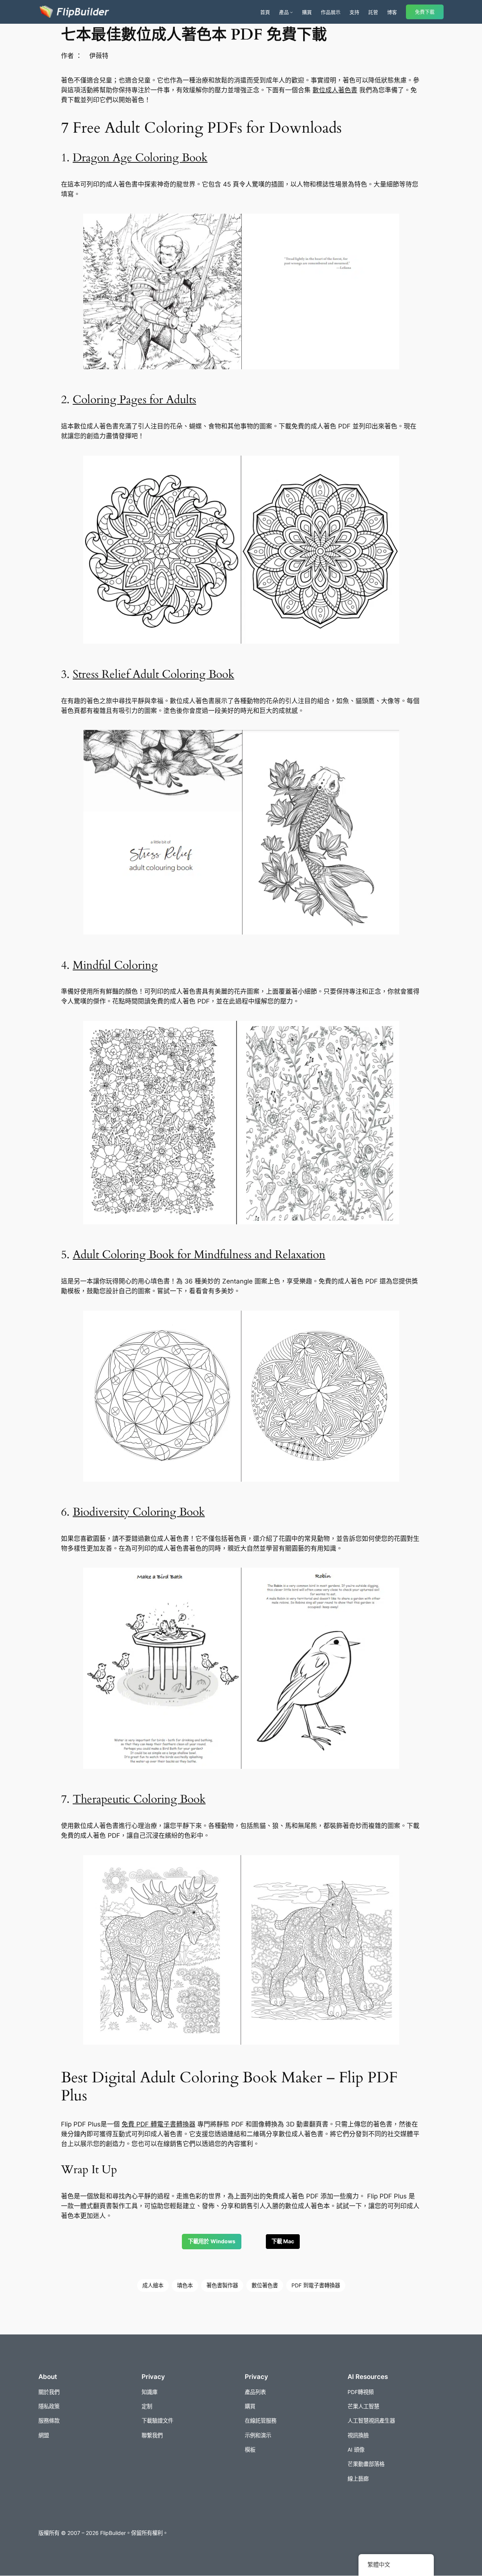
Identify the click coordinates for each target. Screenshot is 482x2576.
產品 (284, 12)
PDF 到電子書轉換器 (316, 2285)
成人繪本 (153, 2285)
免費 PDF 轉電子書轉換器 (159, 2124)
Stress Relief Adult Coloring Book (153, 675)
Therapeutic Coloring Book (139, 1799)
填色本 (185, 2285)
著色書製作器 (222, 2285)
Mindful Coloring (115, 965)
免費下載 (425, 12)
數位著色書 (265, 2285)
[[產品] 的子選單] (291, 12)
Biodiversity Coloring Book (139, 1512)
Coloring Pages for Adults (134, 400)
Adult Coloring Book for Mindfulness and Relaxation (199, 1255)
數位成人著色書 (335, 90)
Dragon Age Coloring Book (140, 158)
